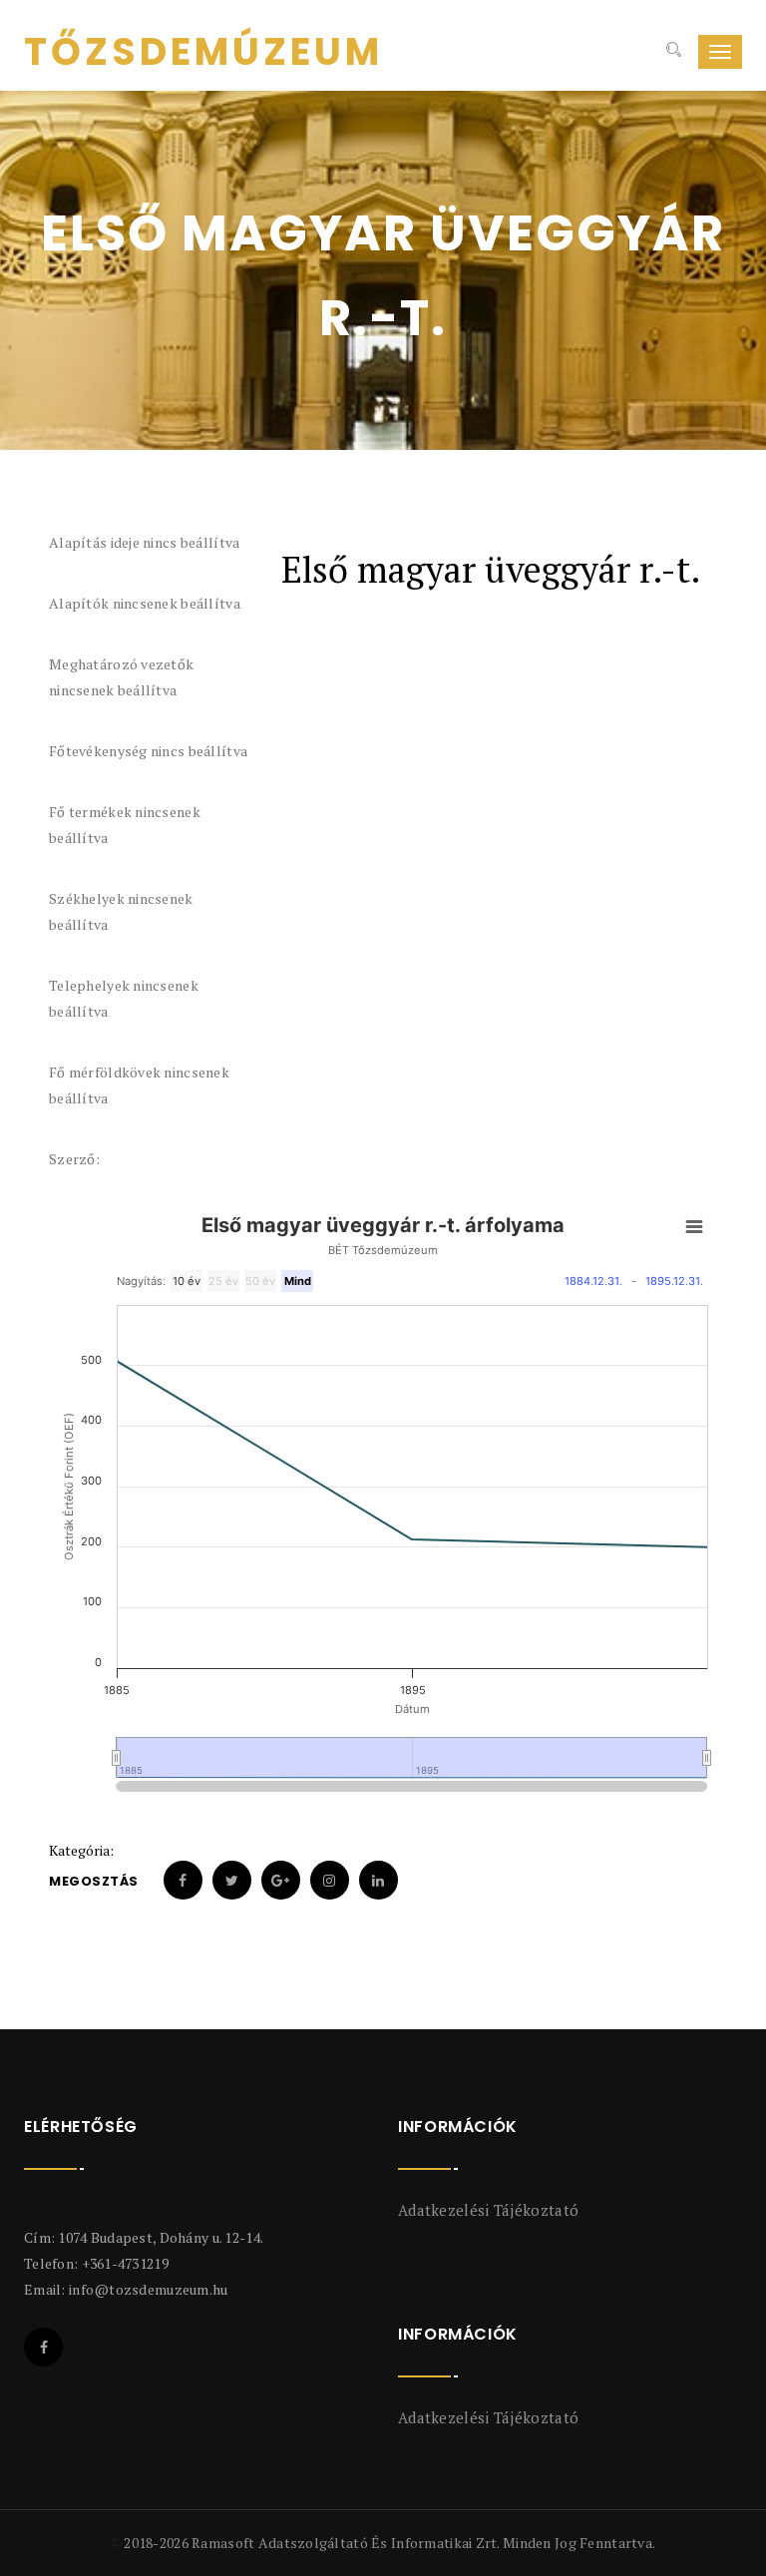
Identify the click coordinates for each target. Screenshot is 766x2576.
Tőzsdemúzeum (203, 51)
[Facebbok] (43, 2347)
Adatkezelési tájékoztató (488, 2210)
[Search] (672, 52)
